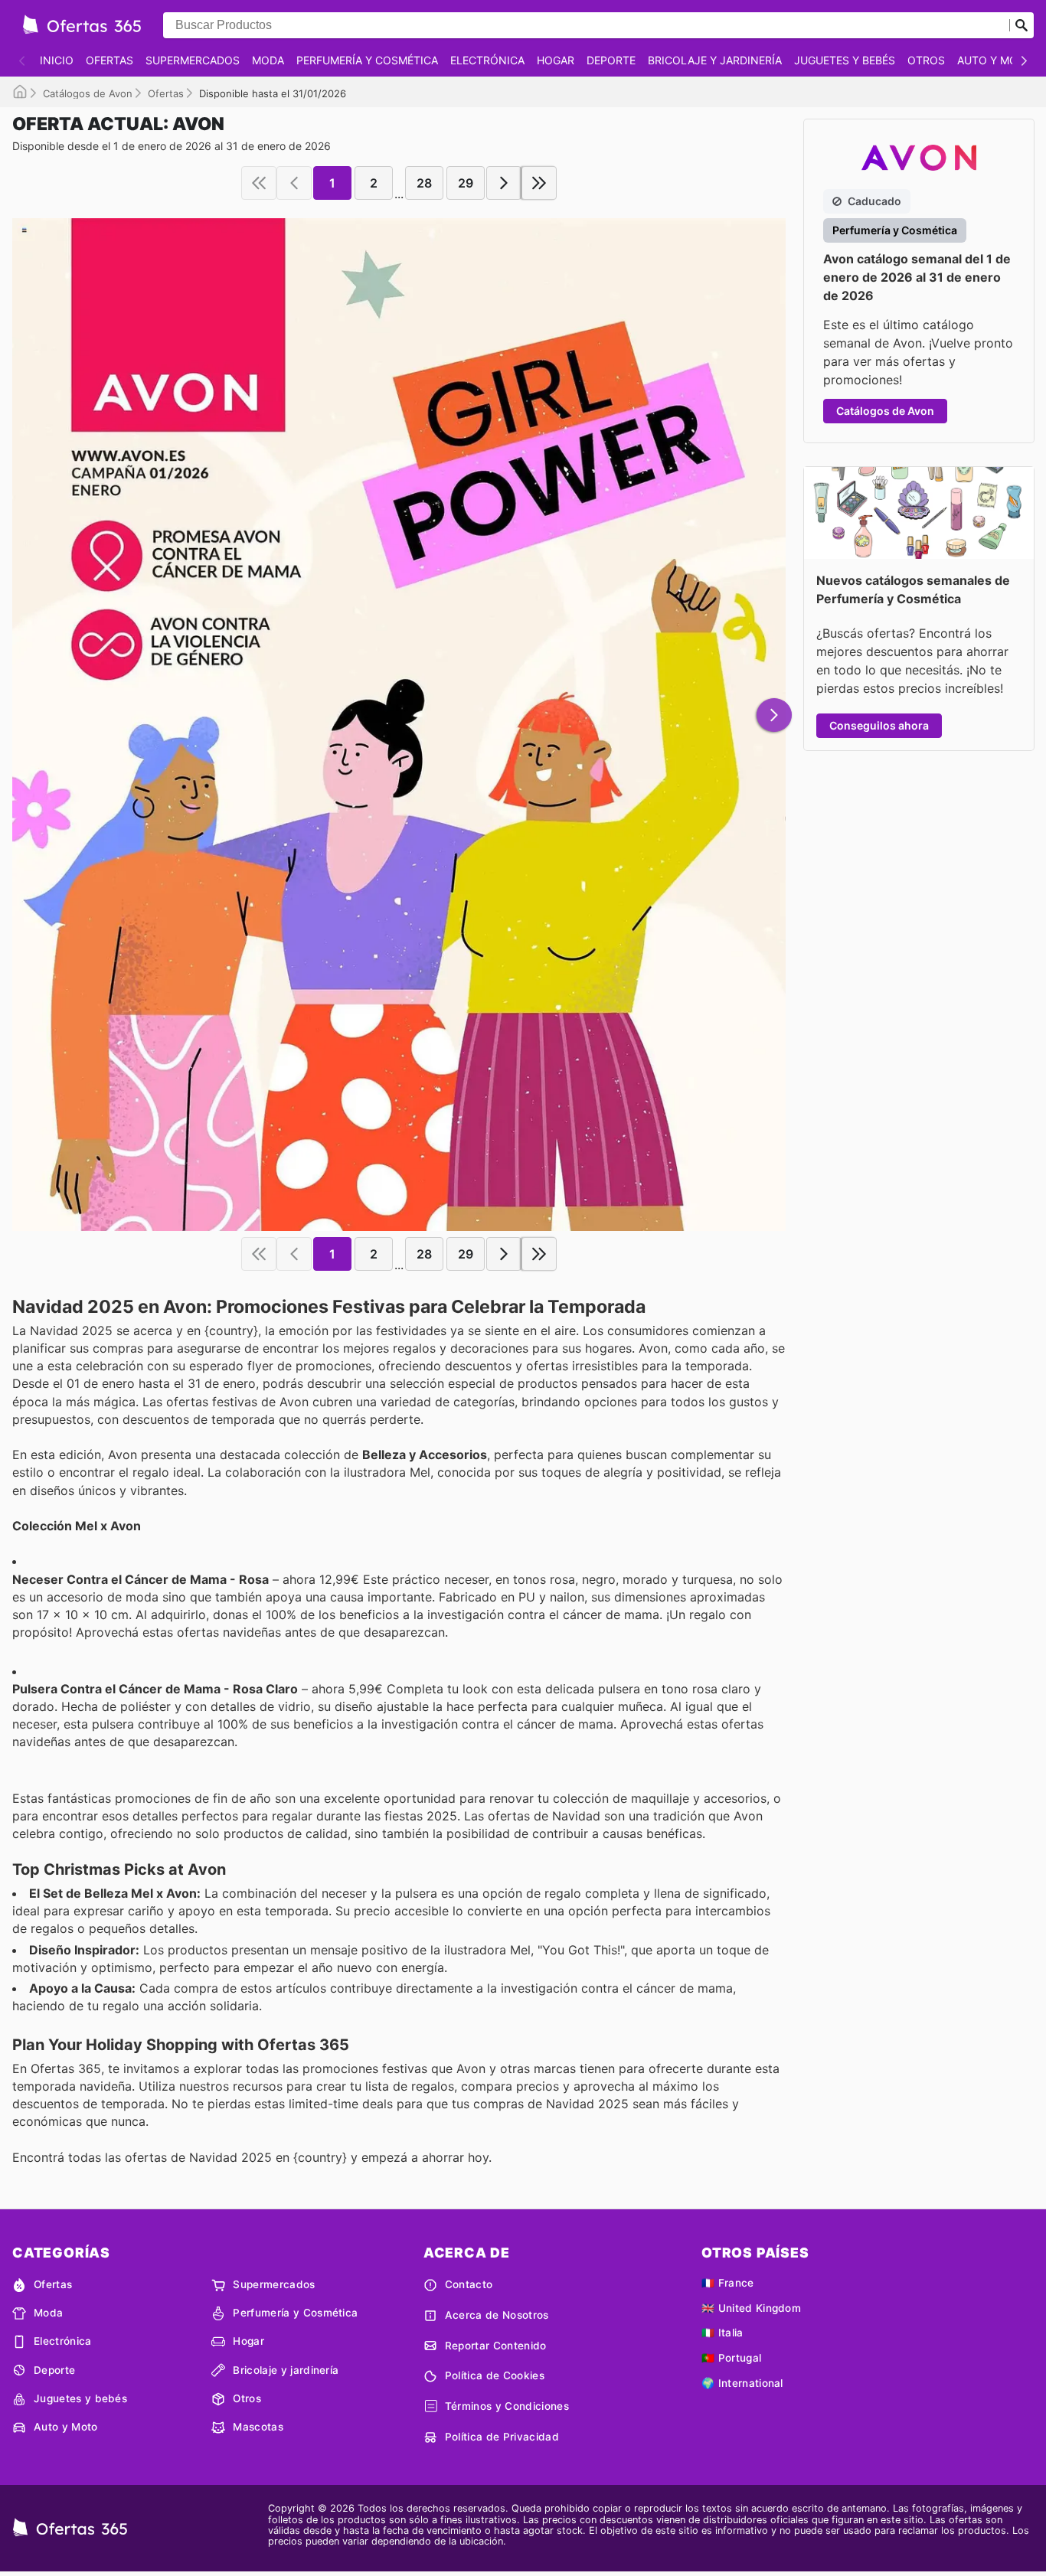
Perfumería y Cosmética (367, 60)
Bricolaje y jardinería (715, 60)
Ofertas (110, 60)
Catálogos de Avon (88, 93)
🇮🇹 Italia (722, 2333)
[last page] (539, 183)
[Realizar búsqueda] (1021, 25)
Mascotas (258, 2427)
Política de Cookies (495, 2375)
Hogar (556, 60)
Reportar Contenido (496, 2346)
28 (424, 183)
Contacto (469, 2284)
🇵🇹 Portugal (731, 2358)
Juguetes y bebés (845, 60)
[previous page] (294, 183)
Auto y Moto (995, 60)
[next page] (504, 183)
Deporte (611, 60)
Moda (268, 60)
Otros (926, 60)
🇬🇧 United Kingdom (751, 2308)
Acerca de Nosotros (497, 2315)
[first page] (259, 183)
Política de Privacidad (502, 2437)
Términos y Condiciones (507, 2406)
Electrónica (487, 60)
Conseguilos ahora (879, 725)
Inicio (57, 60)
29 (466, 183)
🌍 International (742, 2383)
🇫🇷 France (728, 2283)
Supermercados (193, 60)
